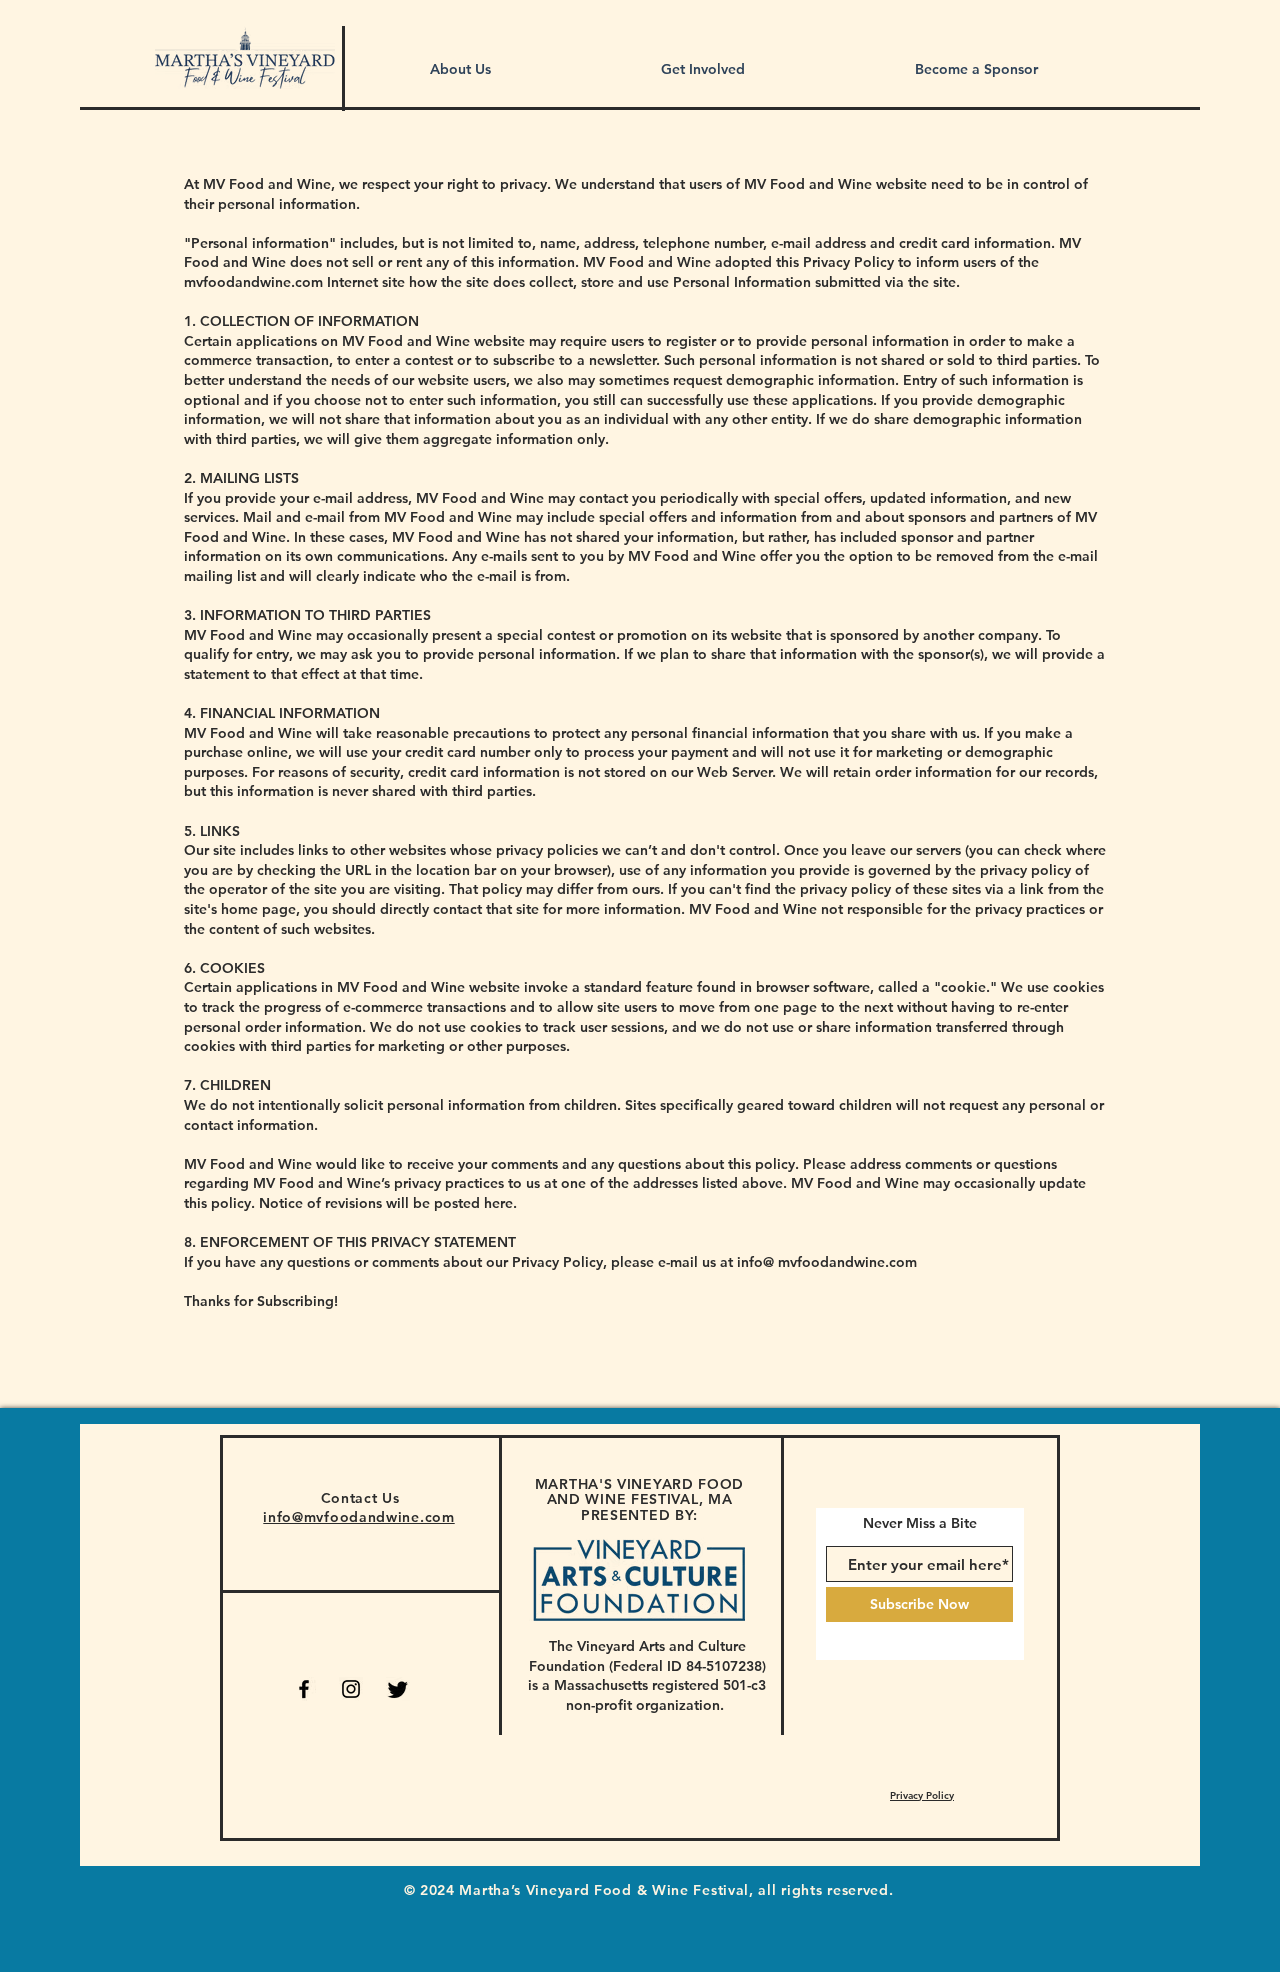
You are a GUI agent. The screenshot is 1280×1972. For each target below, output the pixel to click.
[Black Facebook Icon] (304, 1689)
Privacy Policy (922, 1795)
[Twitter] (398, 1689)
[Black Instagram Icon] (351, 1689)
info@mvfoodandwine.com (358, 1517)
